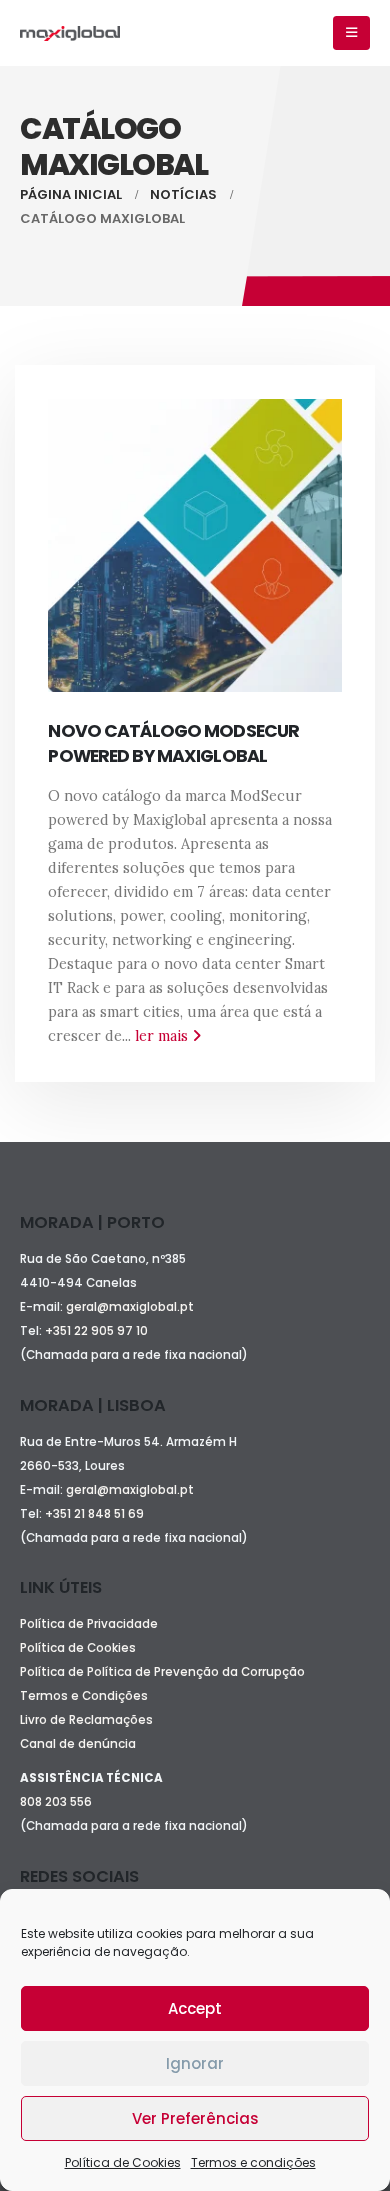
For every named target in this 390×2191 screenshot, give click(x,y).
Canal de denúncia (78, 1744)
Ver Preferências (195, 2118)
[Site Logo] (70, 33)
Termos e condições (253, 2162)
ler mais (163, 1036)
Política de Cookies (123, 2162)
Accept (195, 2008)
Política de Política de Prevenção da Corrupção (162, 1672)
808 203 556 (56, 1802)
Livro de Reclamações (86, 1720)
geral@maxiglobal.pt (130, 1307)
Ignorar (195, 2063)
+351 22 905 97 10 (96, 1331)
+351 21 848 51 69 (96, 1514)
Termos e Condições (84, 1696)
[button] (351, 33)
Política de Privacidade (89, 1624)
